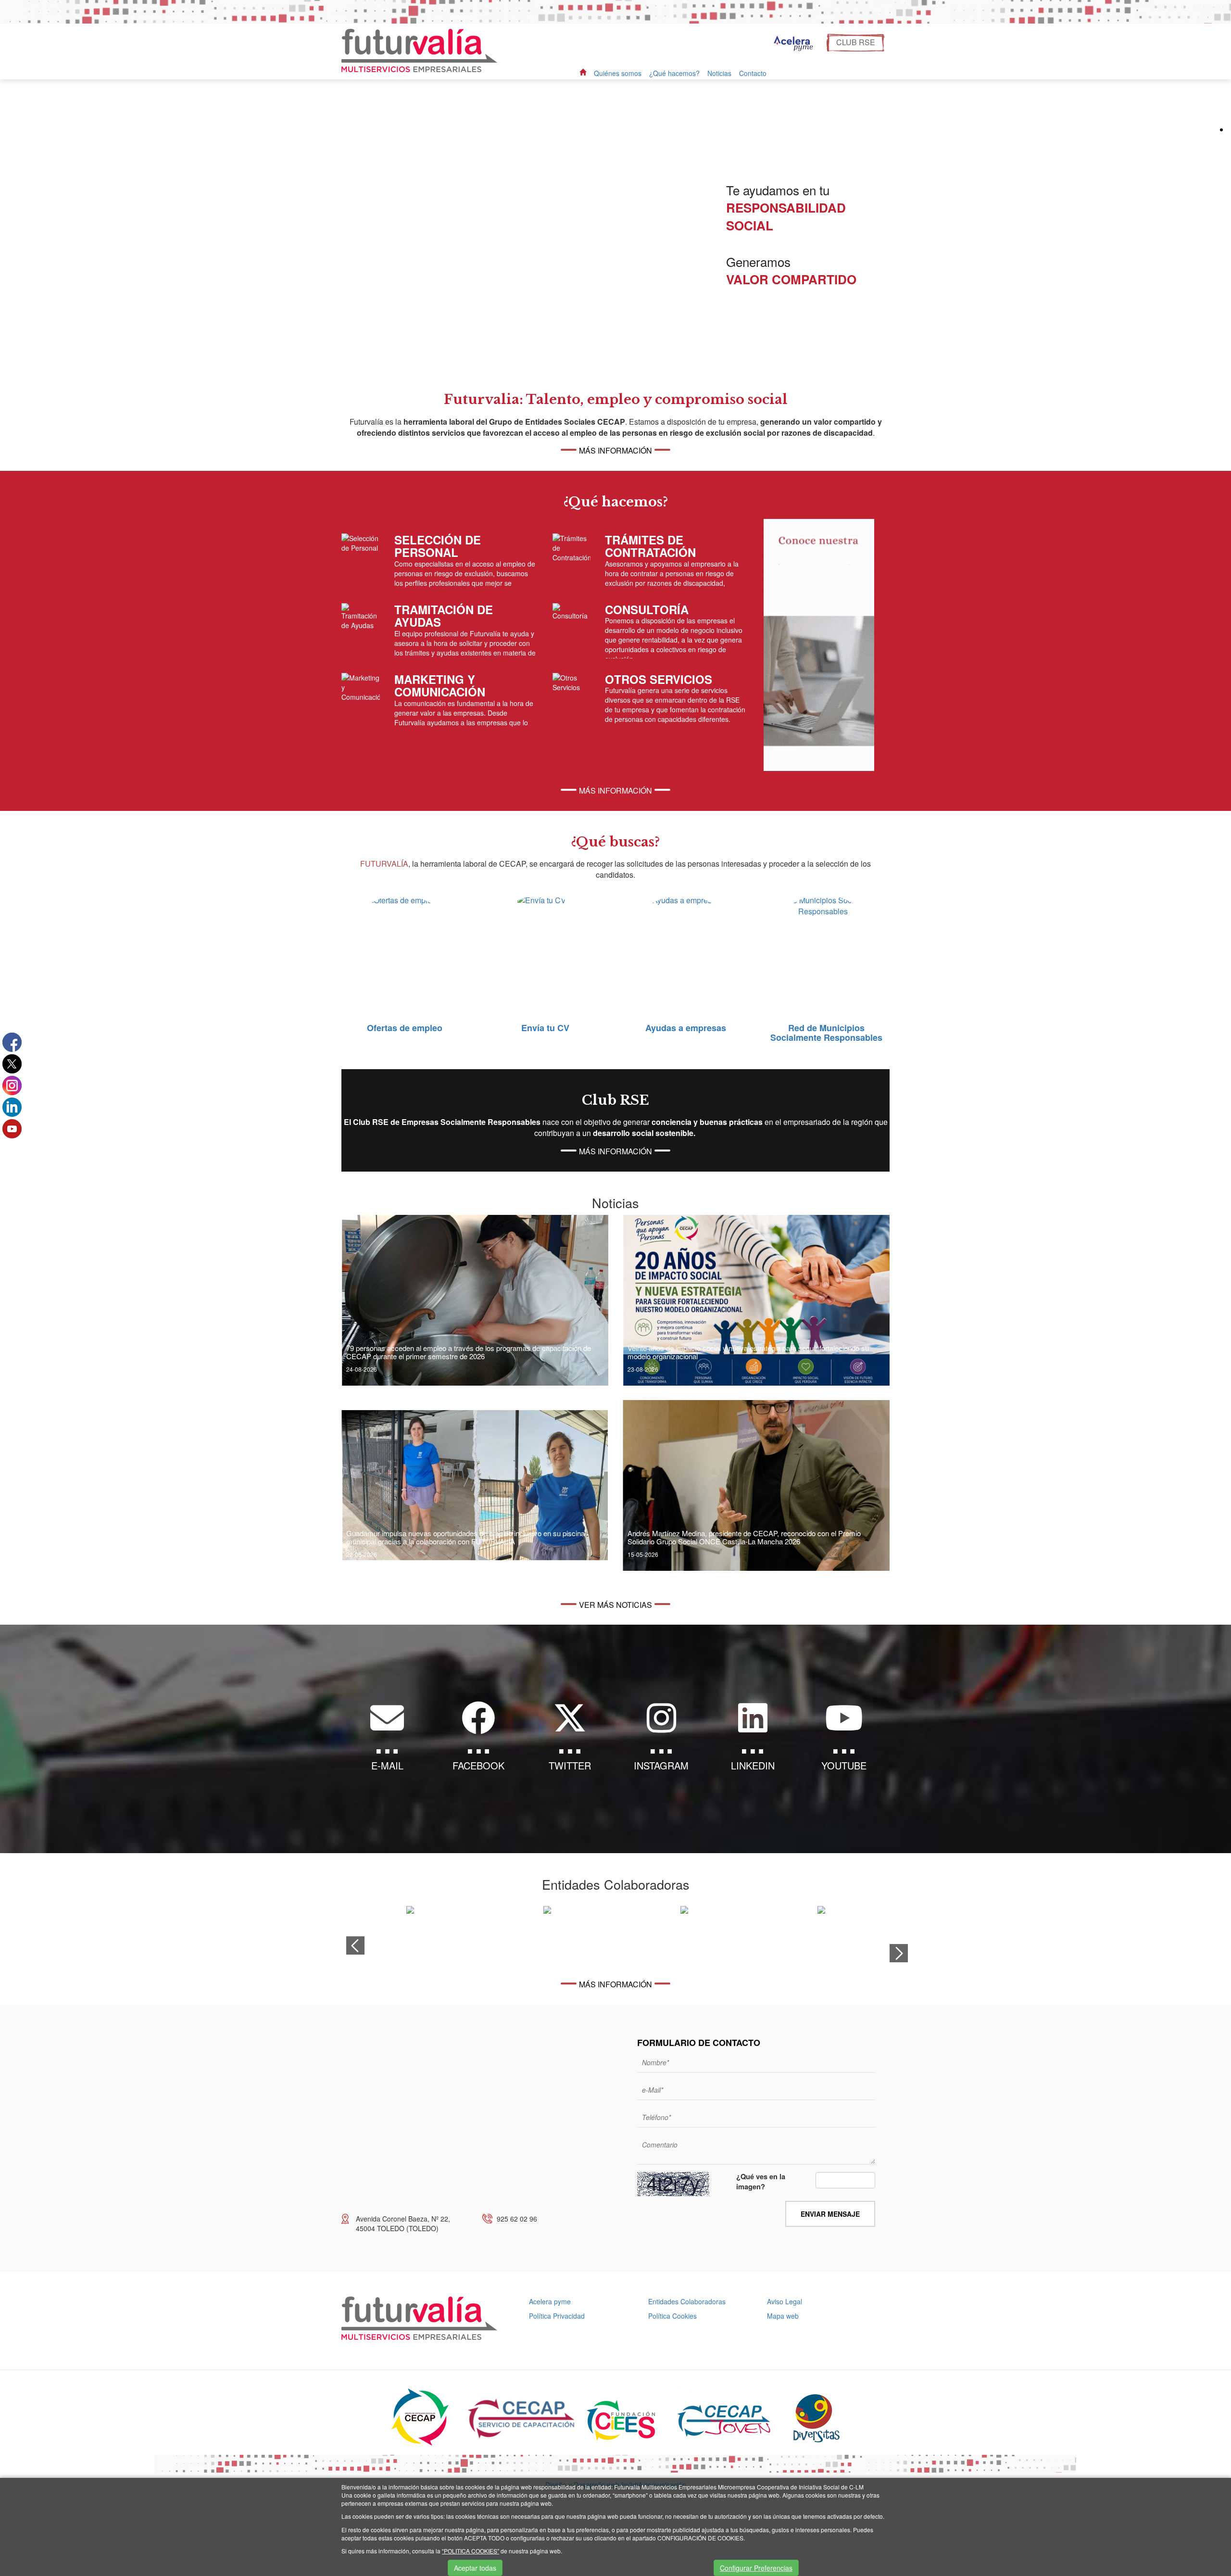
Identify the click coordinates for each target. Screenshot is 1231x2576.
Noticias (719, 73)
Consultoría (647, 609)
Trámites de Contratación (650, 546)
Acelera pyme (550, 2301)
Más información (615, 450)
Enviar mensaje (830, 2214)
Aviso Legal (785, 2301)
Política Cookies (672, 2316)
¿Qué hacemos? (674, 73)
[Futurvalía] (423, 50)
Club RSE (856, 42)
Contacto (753, 73)
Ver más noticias (615, 1605)
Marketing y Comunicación (440, 685)
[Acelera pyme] (792, 44)
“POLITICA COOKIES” (471, 2551)
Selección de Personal (438, 546)
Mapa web (783, 2316)
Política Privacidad (557, 2316)
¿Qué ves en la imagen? (761, 2182)
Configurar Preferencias (756, 2568)
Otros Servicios (659, 679)
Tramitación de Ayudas (444, 616)
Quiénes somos (618, 73)
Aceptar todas (475, 2568)
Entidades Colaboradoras (687, 2301)
